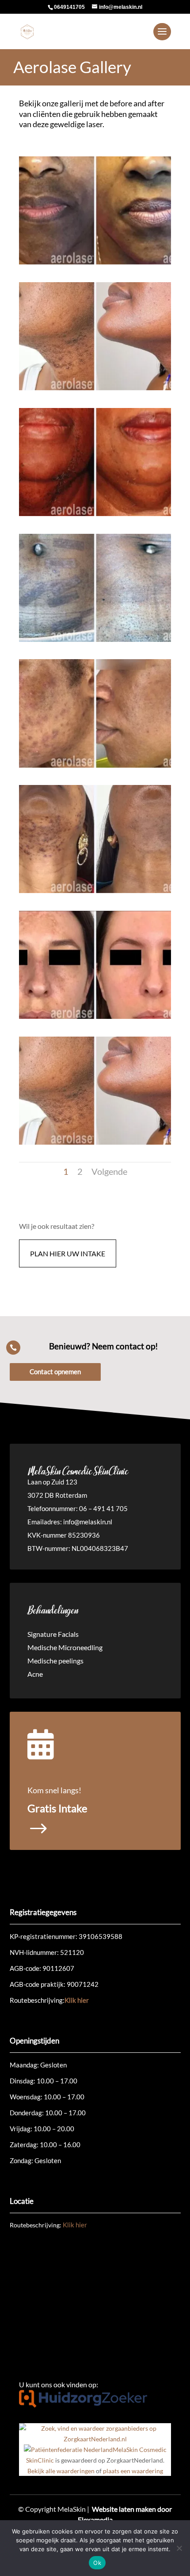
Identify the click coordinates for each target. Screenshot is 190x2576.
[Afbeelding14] (95, 262)
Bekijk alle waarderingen (61, 2471)
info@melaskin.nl (88, 1522)
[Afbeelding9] (95, 1142)
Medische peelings (55, 1661)
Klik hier (77, 2000)
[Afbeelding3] (95, 514)
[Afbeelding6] (95, 765)
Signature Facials (53, 1635)
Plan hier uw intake (68, 1253)
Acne (35, 1675)
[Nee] (179, 2548)
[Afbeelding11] (95, 388)
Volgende (109, 1171)
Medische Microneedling (65, 1648)
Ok (97, 2563)
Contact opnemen (55, 1372)
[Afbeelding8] (95, 639)
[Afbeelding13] (95, 891)
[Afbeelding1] (95, 1016)
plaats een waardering (133, 2471)
